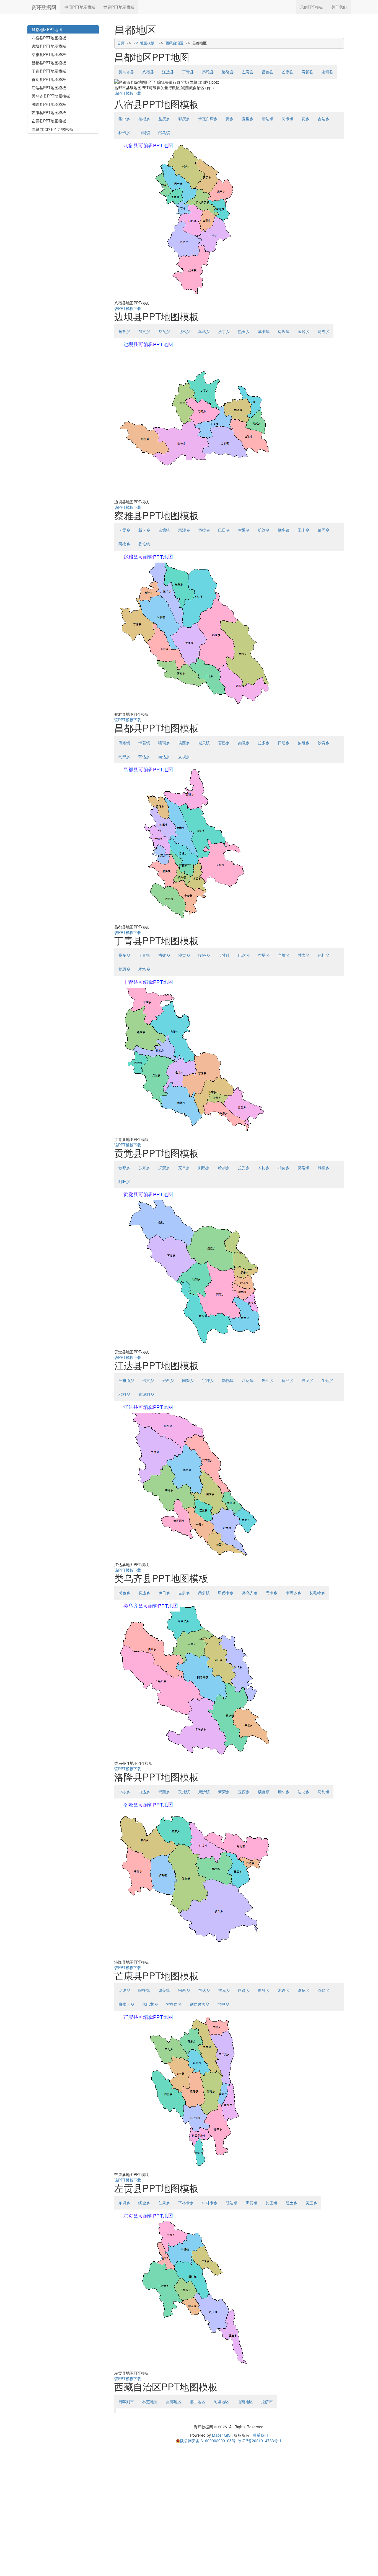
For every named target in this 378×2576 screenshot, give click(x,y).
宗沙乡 (184, 530)
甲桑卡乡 (226, 1593)
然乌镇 (164, 132)
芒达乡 (144, 756)
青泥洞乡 (146, 1394)
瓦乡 (305, 119)
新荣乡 (224, 1792)
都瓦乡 (164, 331)
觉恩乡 (124, 969)
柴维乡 (304, 743)
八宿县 (148, 72)
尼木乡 (184, 331)
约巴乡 (124, 756)
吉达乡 (323, 119)
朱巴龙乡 (150, 2004)
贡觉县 (307, 72)
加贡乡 (144, 331)
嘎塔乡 (204, 955)
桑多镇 (204, 1593)
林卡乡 (124, 132)
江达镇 (248, 1380)
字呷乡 (208, 1380)
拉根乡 (144, 119)
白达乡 (144, 1792)
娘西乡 (168, 1380)
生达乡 (327, 1380)
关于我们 (339, 7)
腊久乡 (284, 1792)
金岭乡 (304, 331)
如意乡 (244, 743)
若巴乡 (224, 743)
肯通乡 (244, 530)
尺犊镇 (224, 955)
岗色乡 (124, 1593)
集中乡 (124, 119)
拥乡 (230, 119)
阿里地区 (221, 2401)
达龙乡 (304, 1792)
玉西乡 (244, 1792)
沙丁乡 (224, 331)
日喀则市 (126, 2401)
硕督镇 (264, 1792)
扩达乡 (264, 530)
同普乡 (188, 1380)
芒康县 (288, 72)
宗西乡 (184, 1990)
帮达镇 (268, 119)
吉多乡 (184, 1593)
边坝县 (327, 72)
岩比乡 (268, 1380)
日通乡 (284, 743)
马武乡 (204, 331)
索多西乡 (174, 2004)
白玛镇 (144, 132)
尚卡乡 (271, 1593)
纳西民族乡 (200, 2004)
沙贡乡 (323, 743)
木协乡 (264, 1168)
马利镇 (323, 1792)
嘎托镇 (144, 1990)
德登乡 (288, 1380)
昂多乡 (244, 1990)
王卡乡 (304, 530)
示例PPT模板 (311, 7)
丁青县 (188, 72)
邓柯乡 (124, 1394)
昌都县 (268, 72)
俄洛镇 (124, 743)
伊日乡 (164, 1593)
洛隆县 (228, 72)
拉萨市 (267, 2401)
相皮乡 (284, 1168)
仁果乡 (164, 2203)
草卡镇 (264, 331)
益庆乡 (164, 119)
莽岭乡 (323, 1990)
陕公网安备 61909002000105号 (208, 2441)
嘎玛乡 (164, 743)
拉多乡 (264, 743)
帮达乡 (204, 1990)
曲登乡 (264, 1990)
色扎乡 (323, 955)
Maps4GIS (221, 2435)
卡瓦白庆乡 (208, 119)
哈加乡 (224, 1168)
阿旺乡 (124, 1181)
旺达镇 (232, 2203)
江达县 (168, 72)
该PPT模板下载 (128, 93)
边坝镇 (284, 331)
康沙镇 (204, 1792)
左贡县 (248, 72)
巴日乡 (224, 530)
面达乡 (164, 756)
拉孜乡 (124, 331)
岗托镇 (228, 1380)
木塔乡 (144, 969)
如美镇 (164, 1990)
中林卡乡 (210, 2203)
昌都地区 (174, 2401)
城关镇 (204, 743)
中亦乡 (124, 1792)
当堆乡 (284, 955)
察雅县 (208, 72)
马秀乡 (323, 331)
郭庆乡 (184, 119)
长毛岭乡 (317, 1593)
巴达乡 (244, 955)
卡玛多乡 (293, 1593)
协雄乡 (164, 955)
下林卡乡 (186, 2203)
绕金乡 (144, 2203)
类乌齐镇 (250, 1593)
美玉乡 (311, 2203)
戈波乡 (124, 1990)
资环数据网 (44, 7)
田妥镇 (252, 2203)
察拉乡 (204, 530)
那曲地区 (198, 2401)
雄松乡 (323, 1168)
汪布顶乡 (126, 1380)
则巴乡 (204, 1168)
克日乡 (184, 1168)
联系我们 (260, 2435)
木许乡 (284, 1990)
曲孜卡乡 (126, 2004)
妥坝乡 (184, 756)
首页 (121, 43)
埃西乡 (184, 743)
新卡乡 (144, 530)
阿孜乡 (124, 544)
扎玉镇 (271, 2203)
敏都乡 (124, 1168)
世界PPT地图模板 (119, 7)
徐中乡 (223, 2004)
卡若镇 (144, 743)
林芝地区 (150, 2401)
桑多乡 (124, 955)
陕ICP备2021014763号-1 (260, 2441)
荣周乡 (323, 530)
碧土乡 (291, 2203)
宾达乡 (144, 1593)
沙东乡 (144, 1168)
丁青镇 (144, 955)
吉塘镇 (164, 530)
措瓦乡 (224, 1990)
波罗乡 (307, 1380)
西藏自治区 (174, 43)
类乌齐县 (126, 72)
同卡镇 (288, 119)
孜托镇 (184, 1792)
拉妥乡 (244, 1168)
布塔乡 (264, 955)
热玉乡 (244, 331)
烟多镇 (284, 530)
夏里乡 (248, 119)
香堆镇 (144, 544)
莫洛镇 (304, 1168)
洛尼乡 (304, 1990)
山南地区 (245, 2401)
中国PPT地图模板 (80, 7)
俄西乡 (164, 1792)
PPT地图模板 (144, 43)
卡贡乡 (124, 530)
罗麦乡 (164, 1168)
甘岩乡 (304, 955)
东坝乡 (124, 2203)
